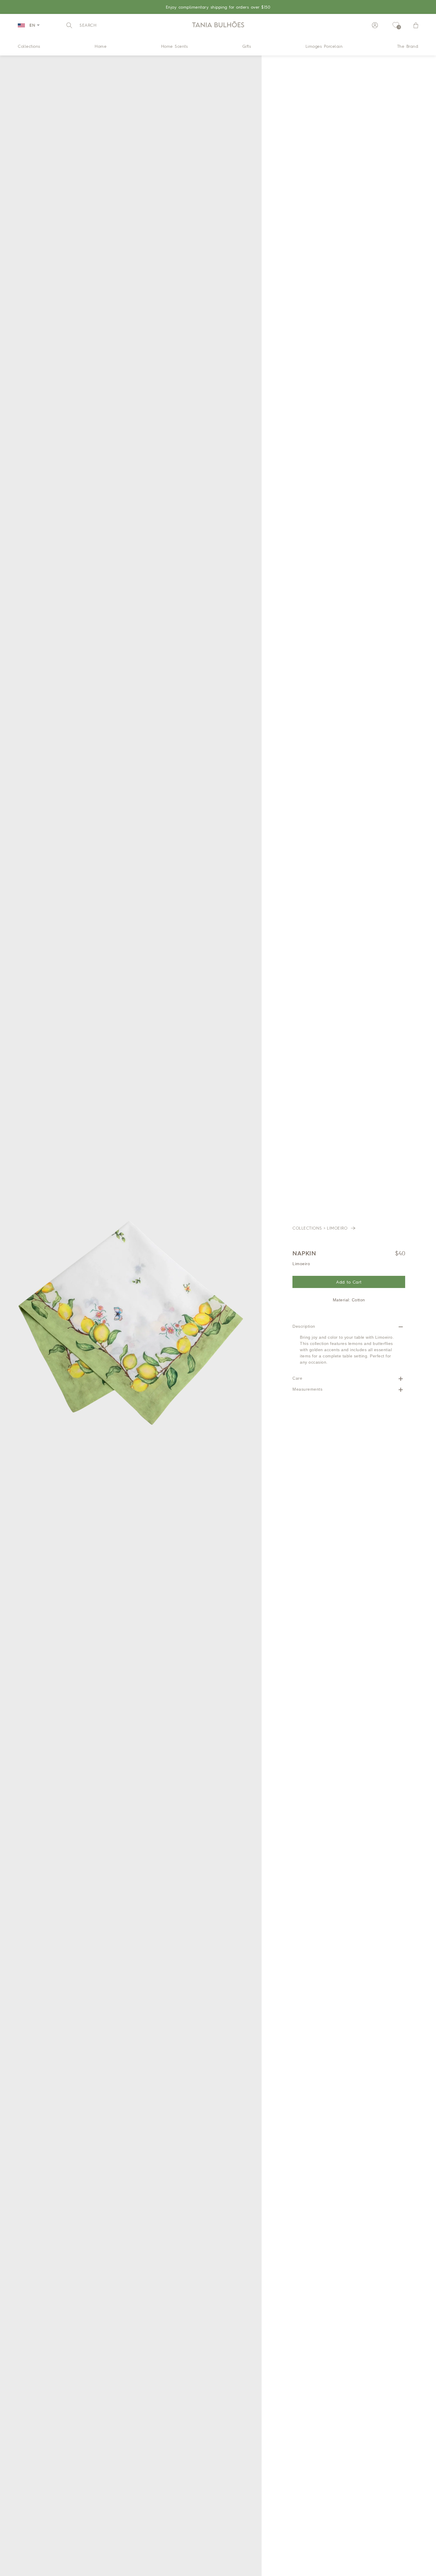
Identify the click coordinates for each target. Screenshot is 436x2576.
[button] (81, 25)
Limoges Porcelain (324, 46)
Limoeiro (338, 1228)
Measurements (307, 1389)
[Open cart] (416, 25)
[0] (396, 25)
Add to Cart (349, 1282)
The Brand (408, 46)
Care (297, 1378)
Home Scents (175, 46)
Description (304, 1326)
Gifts (247, 46)
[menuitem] (29, 46)
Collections (29, 46)
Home (101, 46)
